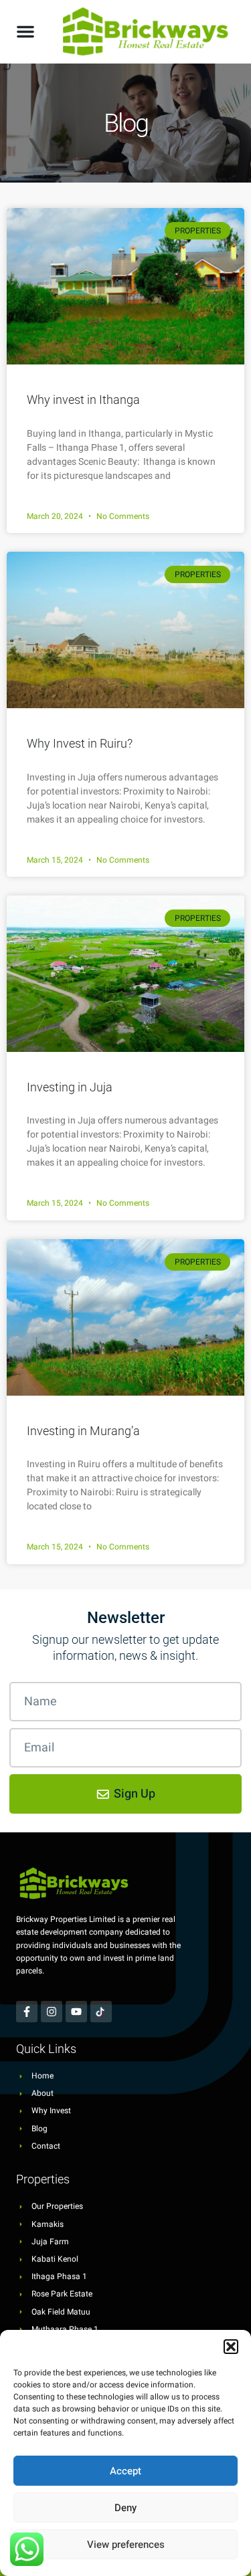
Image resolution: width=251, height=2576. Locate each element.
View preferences (126, 2545)
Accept (125, 2471)
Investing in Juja (70, 1087)
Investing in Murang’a (83, 1431)
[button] (231, 2347)
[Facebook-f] (27, 2012)
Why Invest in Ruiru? (80, 743)
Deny (125, 2508)
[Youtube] (76, 2012)
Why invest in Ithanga (83, 400)
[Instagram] (52, 2012)
